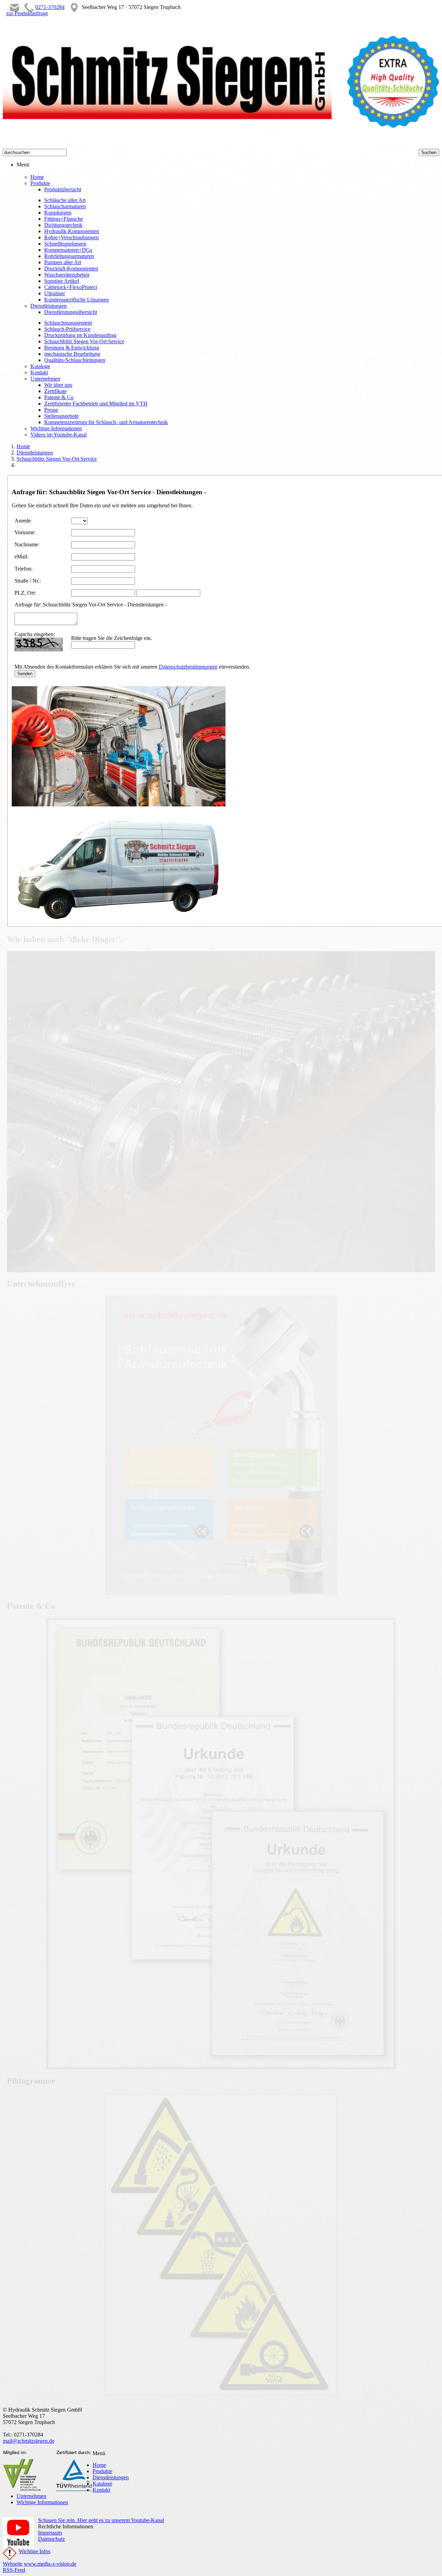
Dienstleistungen (35, 453)
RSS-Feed (14, 2570)
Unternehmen (31, 2496)
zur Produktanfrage (27, 13)
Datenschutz (51, 2539)
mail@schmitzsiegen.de (28, 2441)
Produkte (102, 2471)
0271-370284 (50, 7)
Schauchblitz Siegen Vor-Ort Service (57, 459)
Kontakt (101, 2490)
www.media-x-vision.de (50, 2564)
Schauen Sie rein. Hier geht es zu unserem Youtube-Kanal (101, 2520)
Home (23, 446)
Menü (23, 165)
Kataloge (102, 2484)
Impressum (50, 2533)
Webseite (13, 2564)
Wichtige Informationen (42, 2502)
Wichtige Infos (35, 2551)
